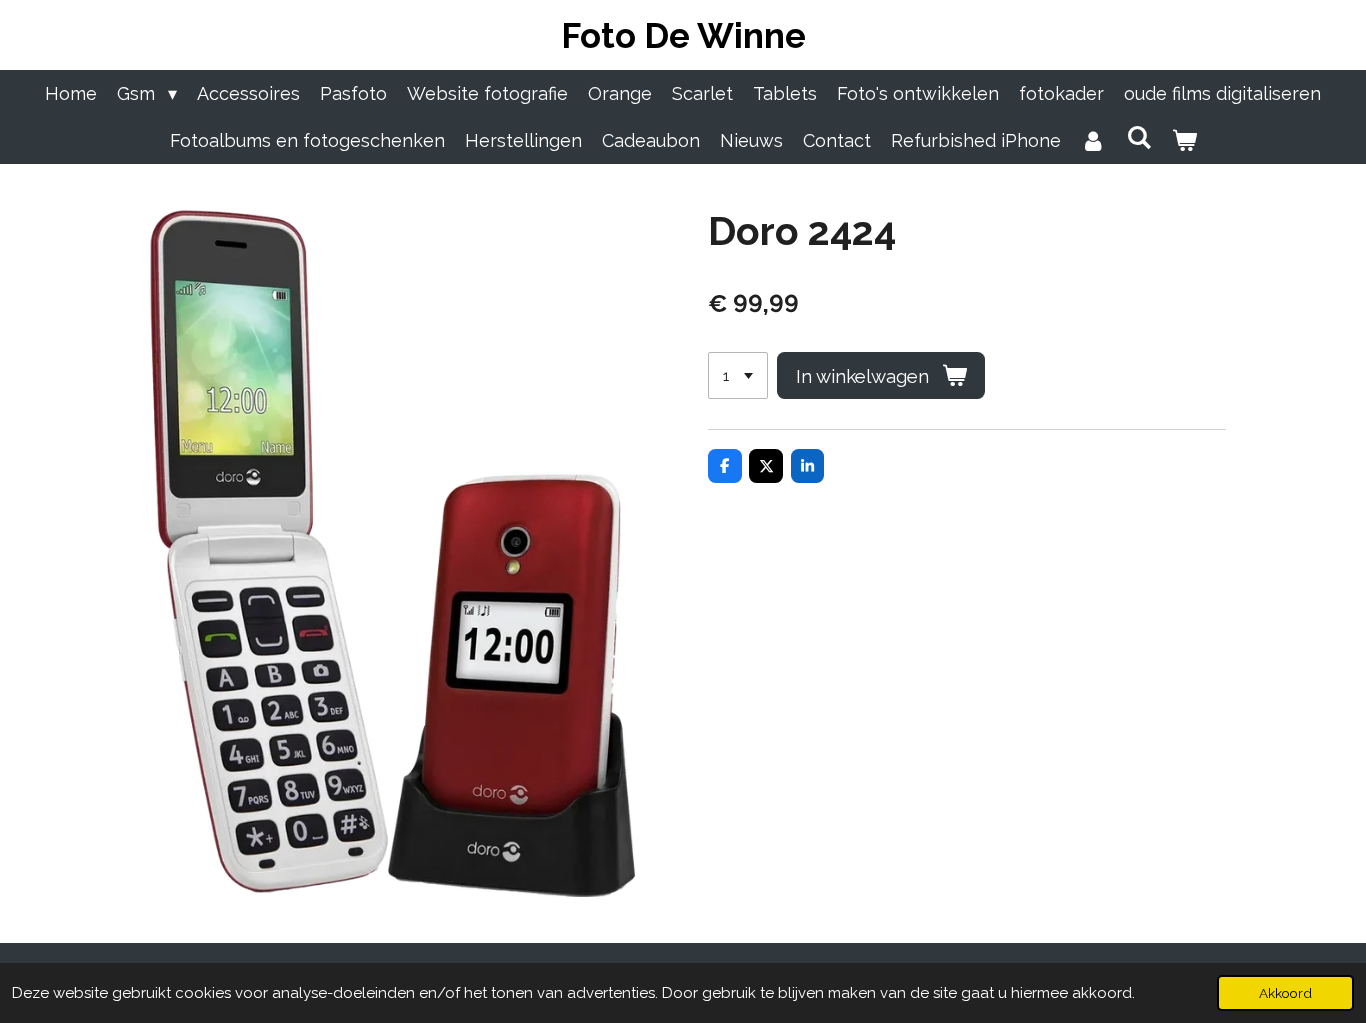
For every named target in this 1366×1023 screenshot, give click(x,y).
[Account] (1093, 140)
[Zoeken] (1138, 137)
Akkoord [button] (1285, 993)
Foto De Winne (683, 35)
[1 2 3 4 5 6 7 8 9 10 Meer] (738, 375)
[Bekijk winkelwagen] (1183, 140)
